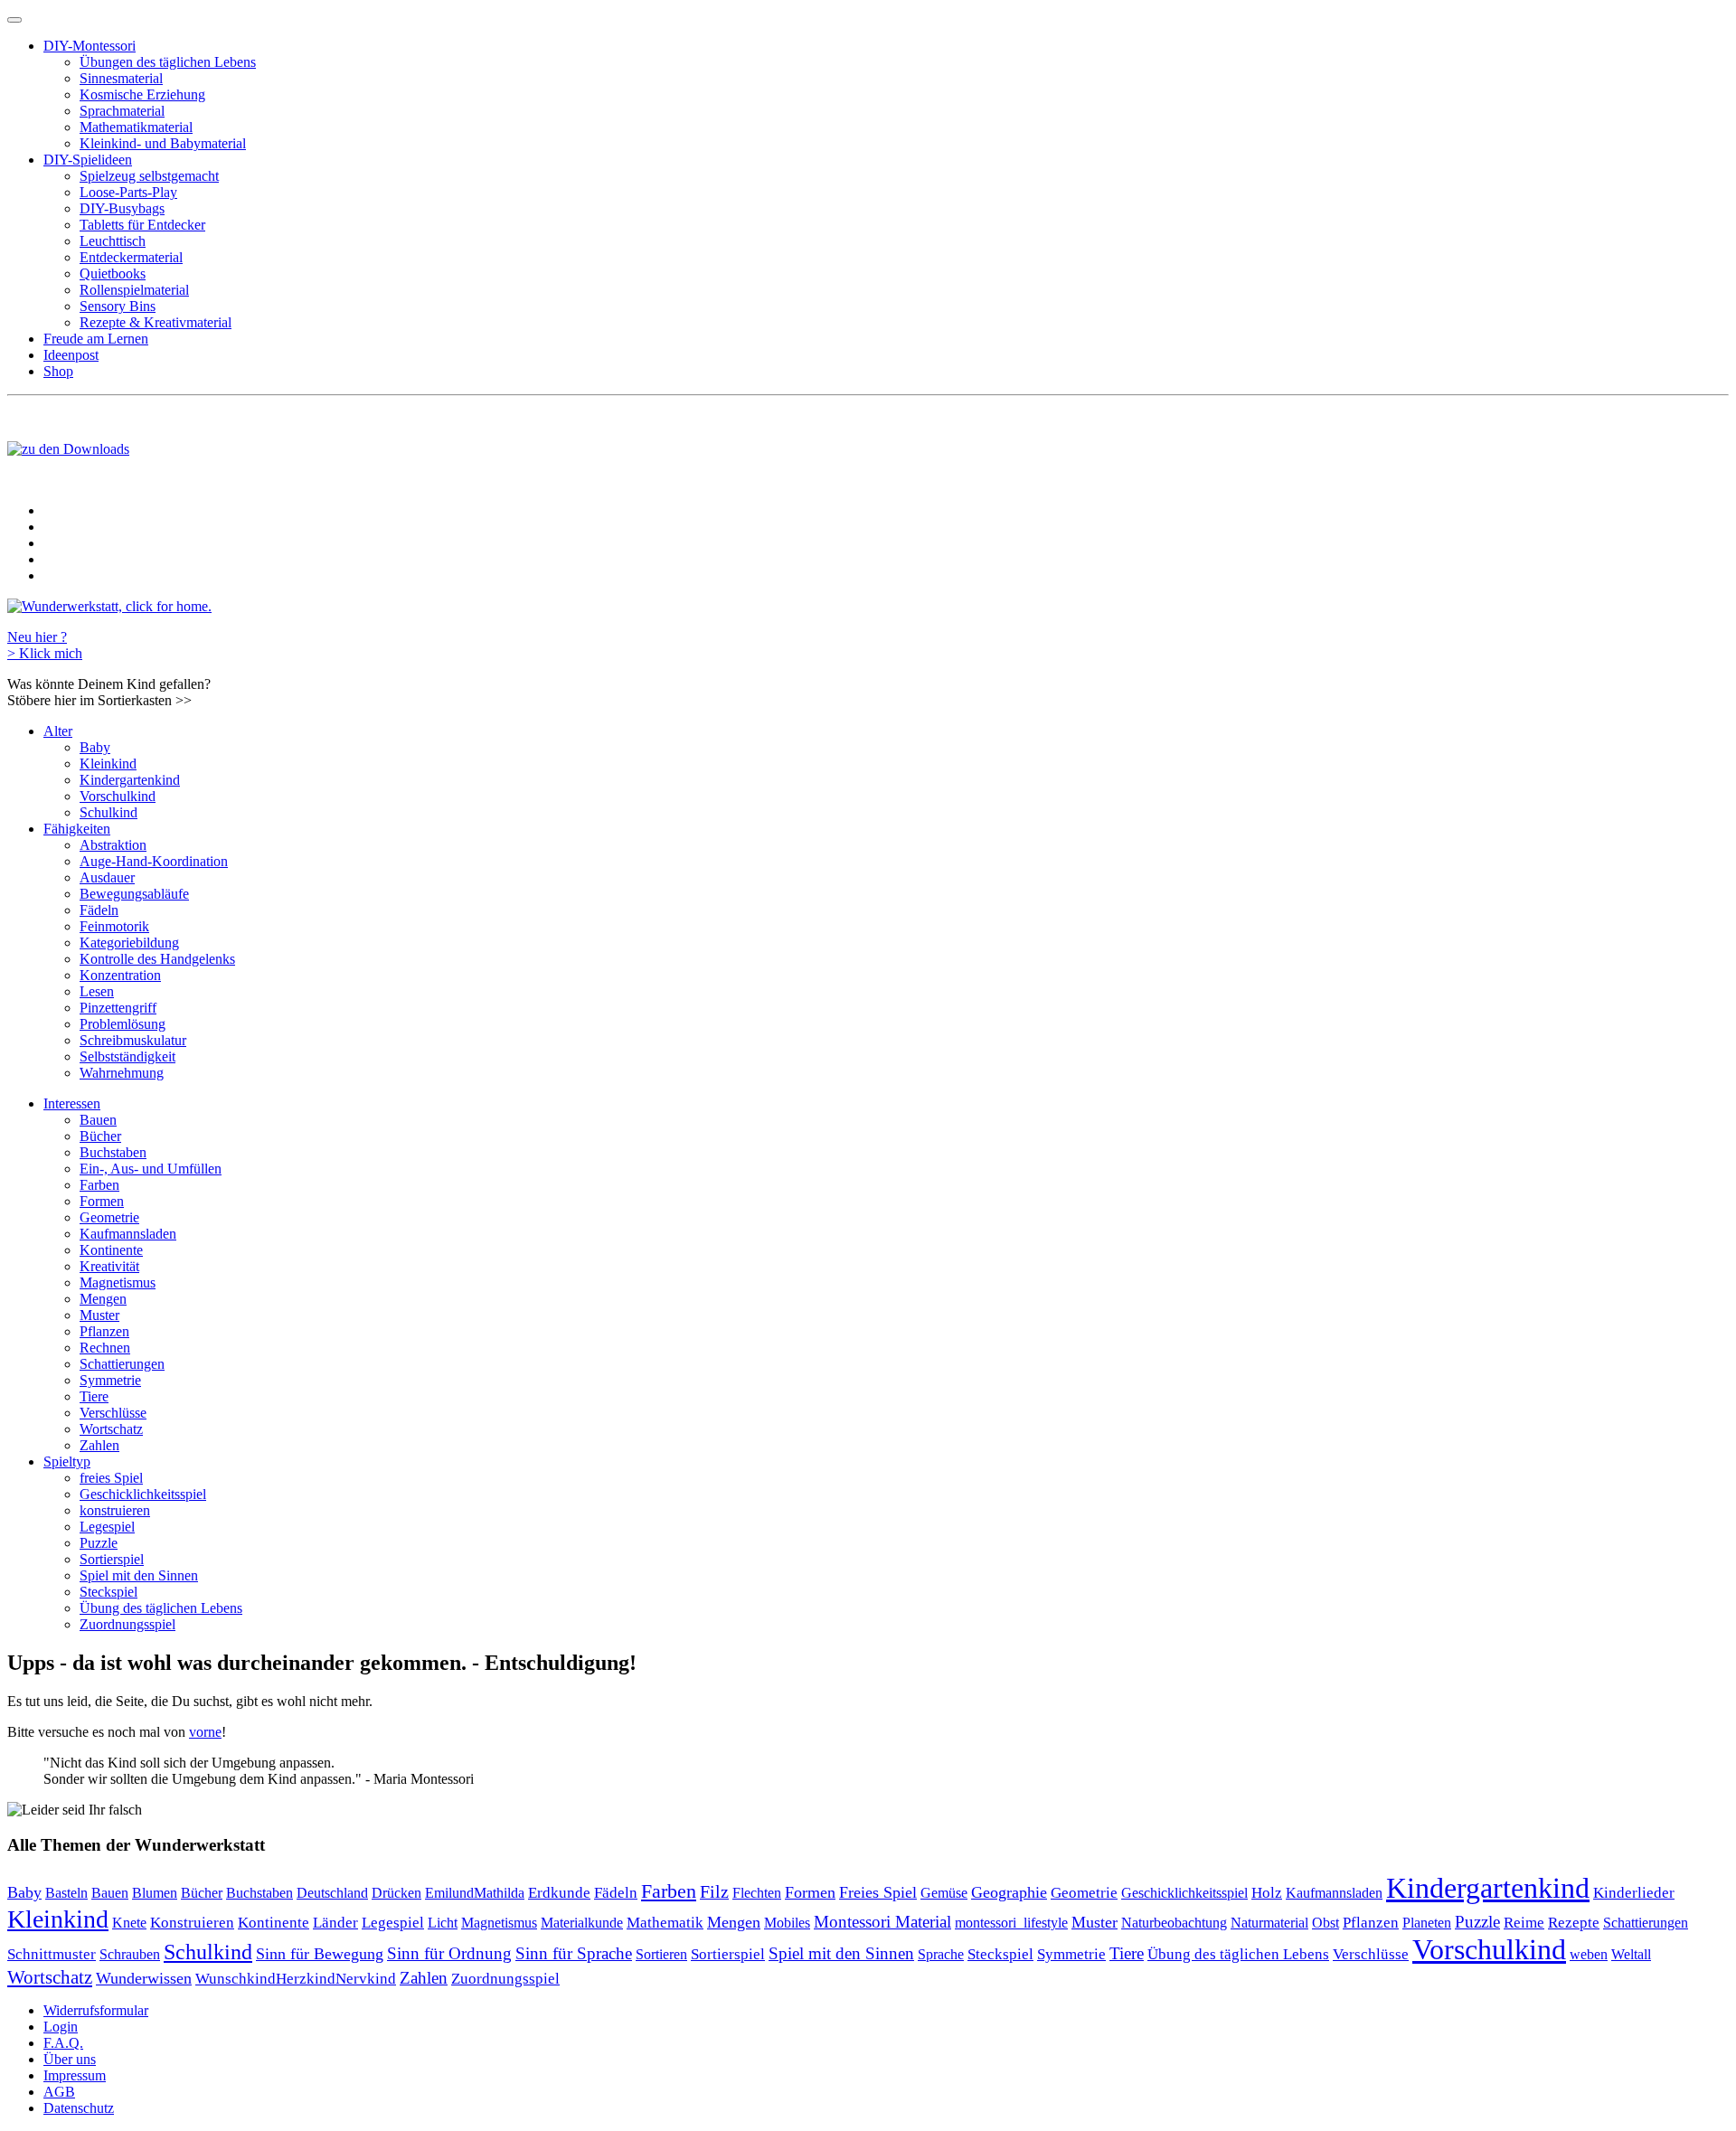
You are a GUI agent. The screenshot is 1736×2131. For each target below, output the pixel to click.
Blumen (155, 1893)
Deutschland (332, 1893)
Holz (1267, 1893)
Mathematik (665, 1922)
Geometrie (109, 1217)
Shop (58, 371)
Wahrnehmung (122, 1073)
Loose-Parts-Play (128, 192)
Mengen (103, 1299)
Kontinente (111, 1250)
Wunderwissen (144, 1978)
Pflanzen (104, 1331)
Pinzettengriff (118, 1008)
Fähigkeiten (77, 829)
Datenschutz (79, 2108)
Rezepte (1574, 1922)
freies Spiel (111, 1478)
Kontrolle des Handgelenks (157, 959)
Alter (58, 731)
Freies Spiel (878, 1892)
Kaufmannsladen (128, 1234)
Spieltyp (67, 1462)
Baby (95, 747)
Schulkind (108, 812)
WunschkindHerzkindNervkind (296, 1979)
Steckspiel (108, 1592)
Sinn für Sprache (574, 1953)
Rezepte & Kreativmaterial (156, 322)
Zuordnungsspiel (127, 1624)
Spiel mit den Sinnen (139, 1575)
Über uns (70, 2059)
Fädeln (99, 910)
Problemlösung (123, 1024)
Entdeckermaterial (131, 257)
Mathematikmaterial (136, 127)
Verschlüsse (113, 1413)
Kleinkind (108, 764)
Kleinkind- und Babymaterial (163, 143)
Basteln (66, 1893)
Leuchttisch (113, 241)
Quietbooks (113, 273)
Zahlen (99, 1445)
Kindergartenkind (130, 780)
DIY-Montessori (90, 46)
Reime (1524, 1923)
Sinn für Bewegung (320, 1954)
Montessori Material (882, 1922)
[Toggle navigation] (14, 20)
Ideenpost (71, 355)
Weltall (1631, 1954)
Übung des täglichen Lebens (161, 1608)
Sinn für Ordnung (449, 1953)
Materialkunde (582, 1923)
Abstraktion (113, 845)
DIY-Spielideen (88, 160)
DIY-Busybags (122, 208)
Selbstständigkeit (127, 1056)
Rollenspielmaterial (134, 290)
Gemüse (944, 1893)
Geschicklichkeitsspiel (143, 1494)
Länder (335, 1922)
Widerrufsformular (96, 2010)
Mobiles (787, 1923)
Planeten (1427, 1923)
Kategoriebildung (129, 943)
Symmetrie (110, 1380)
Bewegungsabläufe (134, 894)
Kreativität (109, 1266)
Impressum (75, 2075)
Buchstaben (113, 1152)
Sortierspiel (112, 1559)
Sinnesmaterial (121, 78)
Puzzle (99, 1543)
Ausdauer (107, 877)
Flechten (757, 1893)
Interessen (72, 1103)
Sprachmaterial (122, 111)
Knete (129, 1923)
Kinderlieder (1634, 1893)
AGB (59, 2092)
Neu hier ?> (45, 645)
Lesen (97, 991)
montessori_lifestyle (1011, 1923)
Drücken (396, 1893)
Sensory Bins (118, 306)
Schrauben (130, 1954)
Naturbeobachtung (1174, 1923)
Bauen (98, 1120)
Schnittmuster (52, 1954)
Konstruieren (192, 1923)
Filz (714, 1892)
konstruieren (115, 1510)
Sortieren (661, 1955)
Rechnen (105, 1348)
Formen (102, 1201)
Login (61, 2027)
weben (1589, 1954)
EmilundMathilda (475, 1893)
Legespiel (107, 1527)
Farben (99, 1185)
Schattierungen (122, 1364)
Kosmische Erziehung (142, 94)
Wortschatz (111, 1429)
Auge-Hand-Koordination (154, 861)
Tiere (94, 1396)
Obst (1326, 1923)
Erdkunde (559, 1893)
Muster (99, 1315)
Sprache (941, 1955)
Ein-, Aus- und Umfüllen (151, 1169)
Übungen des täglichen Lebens (168, 62)
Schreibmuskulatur (133, 1040)
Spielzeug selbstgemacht (149, 176)
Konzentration (120, 975)
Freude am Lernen (96, 339)
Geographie (1009, 1892)
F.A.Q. (63, 2043)
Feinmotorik (114, 926)
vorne (205, 1732)
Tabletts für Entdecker (142, 225)
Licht (443, 1923)
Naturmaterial (1269, 1923)
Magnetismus (118, 1282)
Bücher (100, 1136)
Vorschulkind (118, 796)
